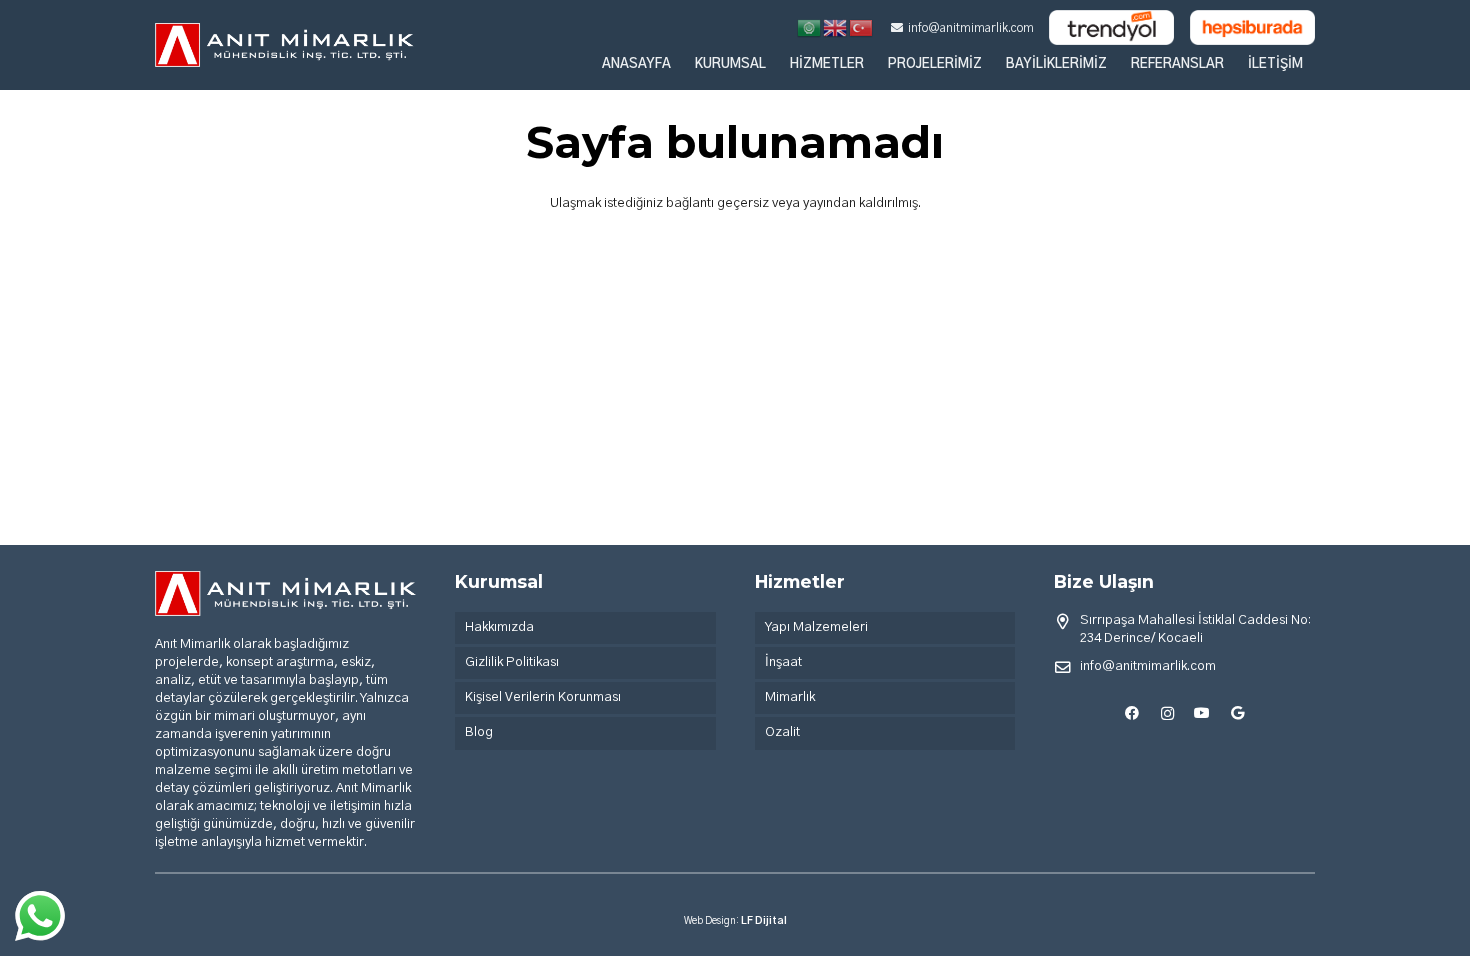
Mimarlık (790, 697)
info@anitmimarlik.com (1148, 666)
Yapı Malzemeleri (816, 627)
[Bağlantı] (284, 45)
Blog (479, 732)
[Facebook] (1132, 713)
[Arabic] (810, 27)
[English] (836, 27)
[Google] (1237, 713)
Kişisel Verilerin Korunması (543, 697)
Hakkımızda (499, 627)
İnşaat (783, 662)
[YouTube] (1202, 713)
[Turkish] (862, 27)
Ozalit (782, 732)
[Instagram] (1167, 713)
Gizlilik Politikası (512, 662)
